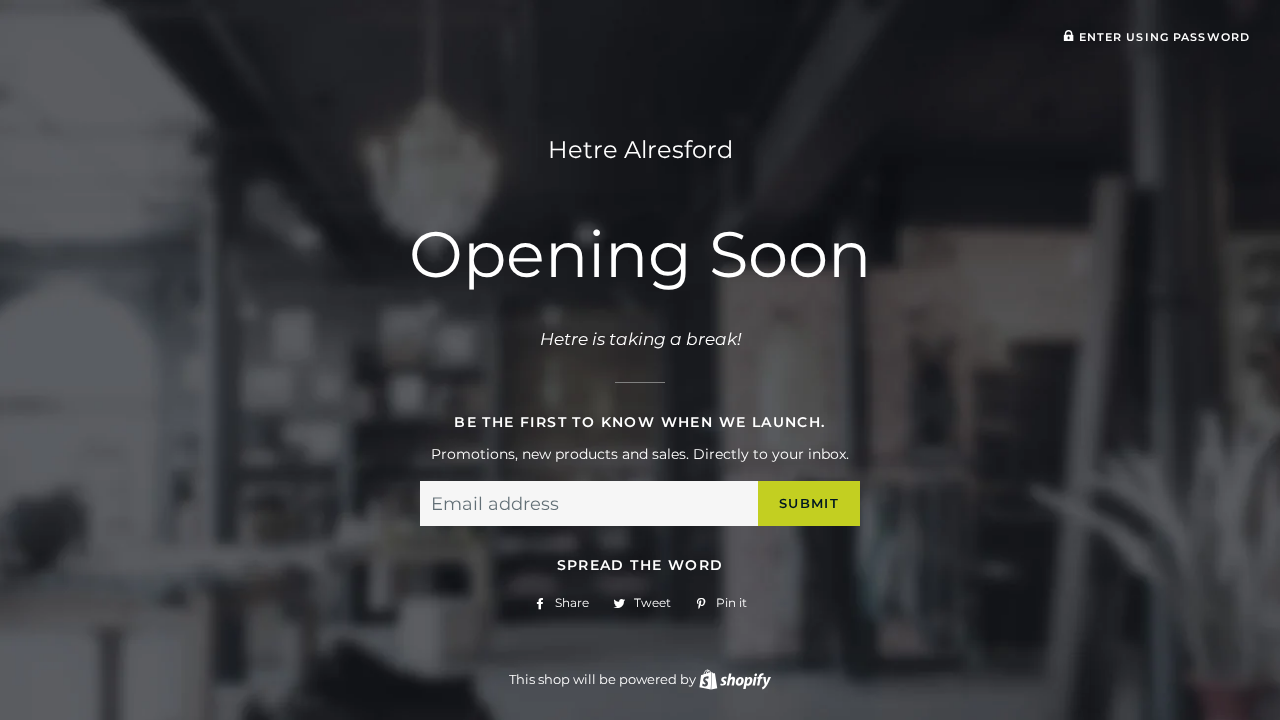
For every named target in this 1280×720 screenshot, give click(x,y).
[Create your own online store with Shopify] (735, 679)
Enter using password (1162, 37)
